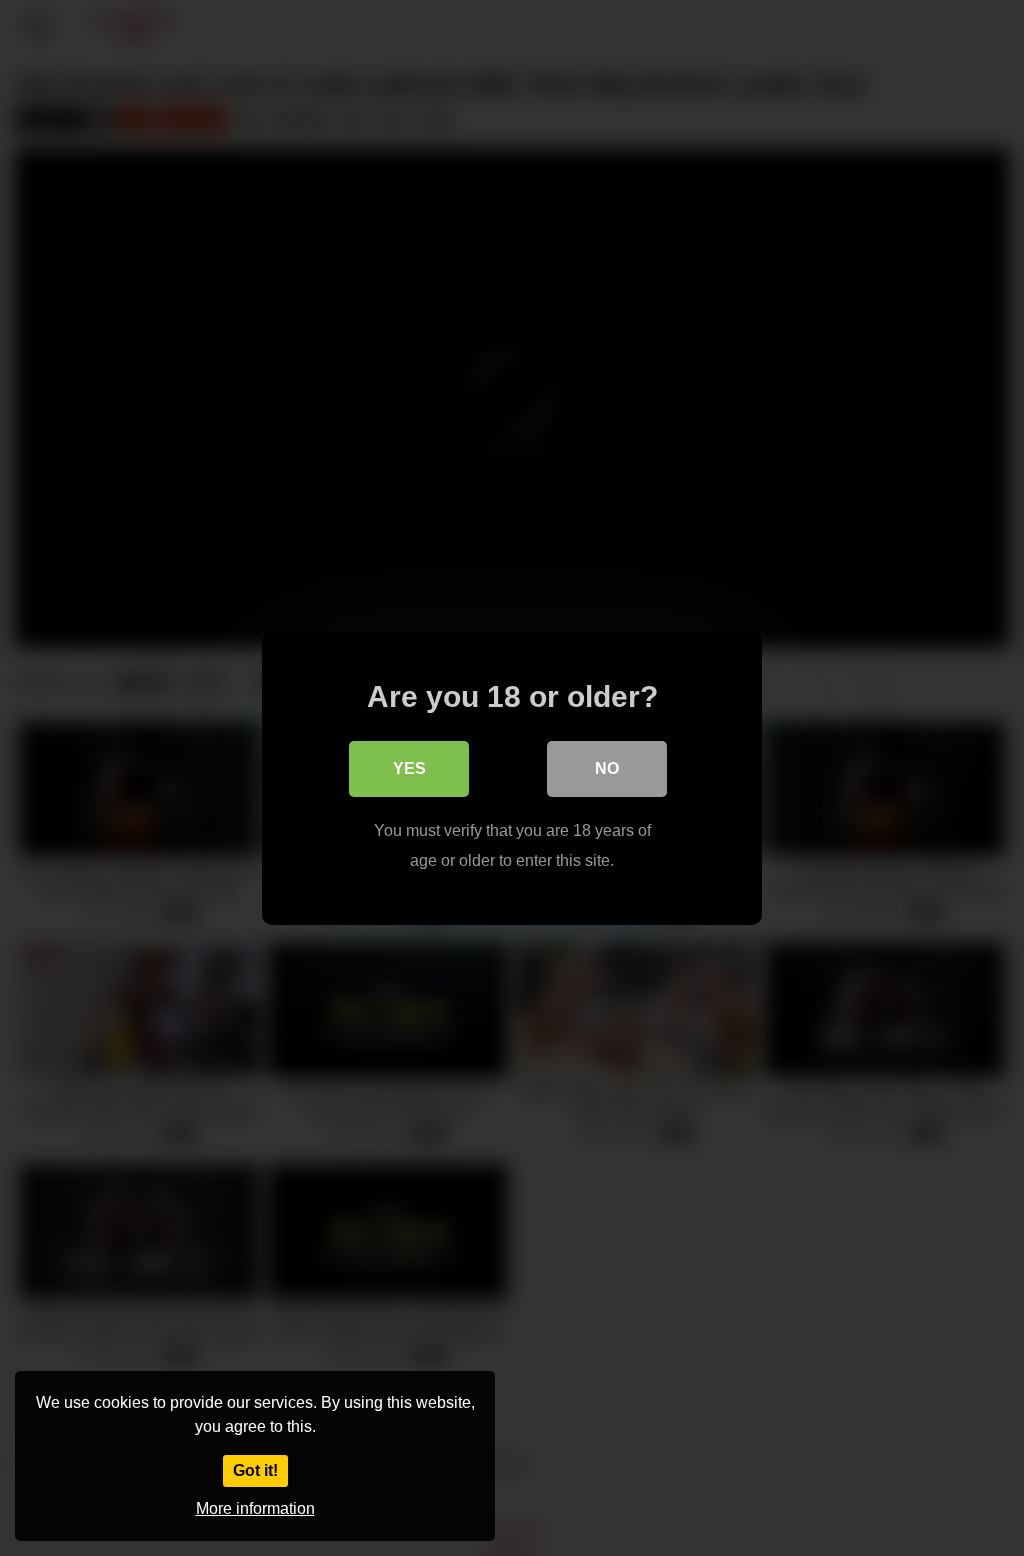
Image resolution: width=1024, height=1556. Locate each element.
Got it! (255, 1470)
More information (255, 1508)
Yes (409, 768)
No (607, 768)
